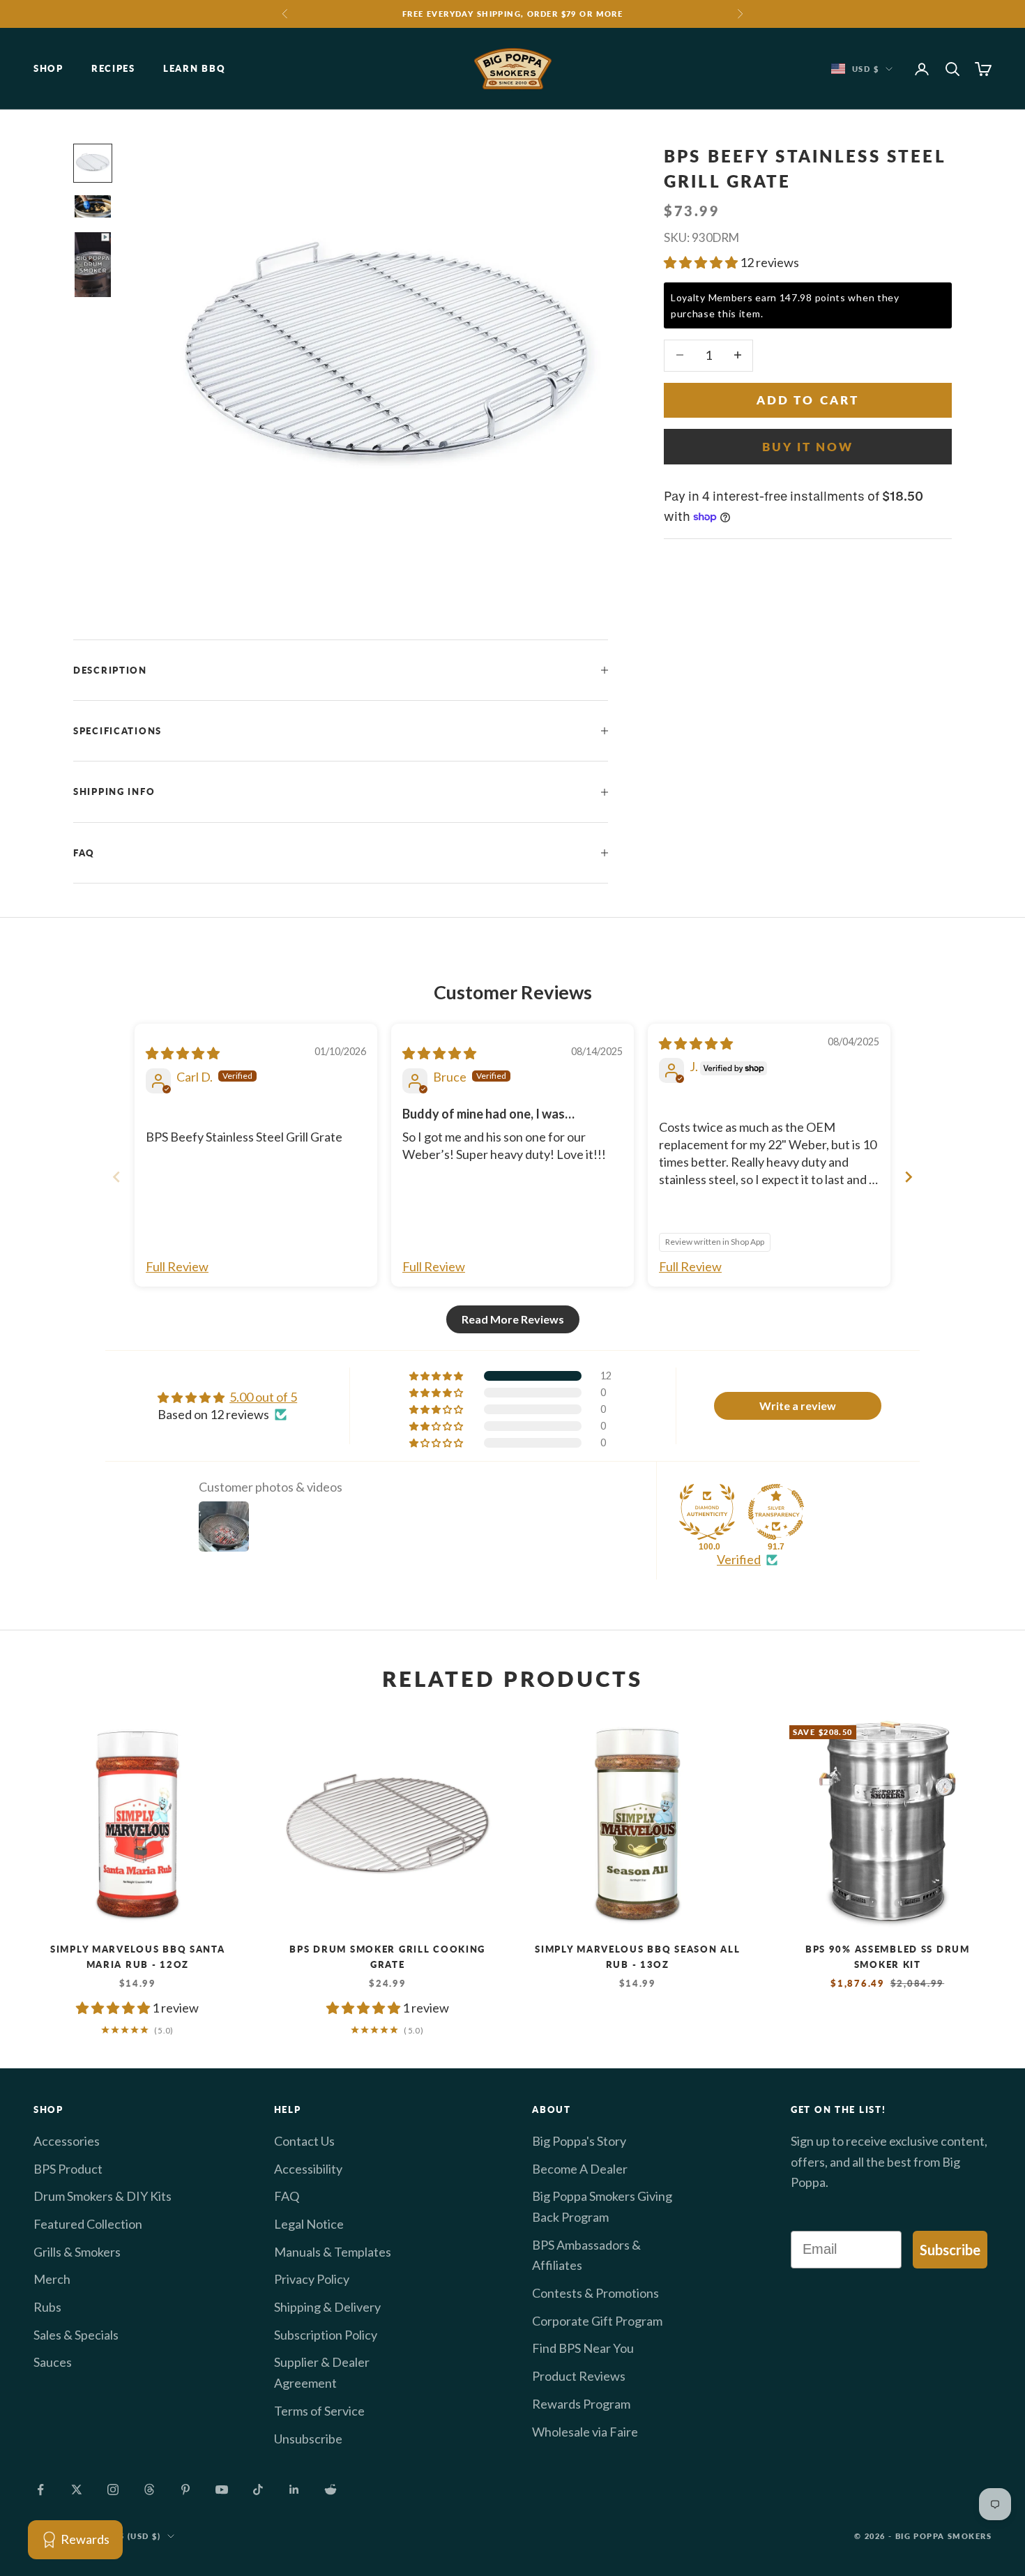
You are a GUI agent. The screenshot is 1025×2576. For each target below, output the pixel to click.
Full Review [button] (177, 1266)
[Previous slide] (116, 1177)
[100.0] (707, 1512)
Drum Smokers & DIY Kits (102, 2196)
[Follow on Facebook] (40, 2490)
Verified (739, 1559)
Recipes (113, 69)
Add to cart (808, 399)
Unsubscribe (308, 2439)
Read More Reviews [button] (513, 1319)
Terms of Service (319, 2411)
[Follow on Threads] (149, 2490)
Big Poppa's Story (579, 2141)
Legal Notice (309, 2224)
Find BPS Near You (583, 2348)
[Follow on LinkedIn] (294, 2490)
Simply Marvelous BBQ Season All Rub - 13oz (637, 1957)
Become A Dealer (580, 2169)
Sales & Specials (76, 2335)
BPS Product (68, 2169)
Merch (52, 2279)
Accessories (67, 2141)
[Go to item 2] (93, 207)
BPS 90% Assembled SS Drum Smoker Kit (888, 1957)
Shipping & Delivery (327, 2307)
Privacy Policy (312, 2279)
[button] (702, 262)
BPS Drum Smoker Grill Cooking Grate (387, 1957)
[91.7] (776, 1512)
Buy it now (808, 446)
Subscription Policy (326, 2335)
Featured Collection (88, 2224)
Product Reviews (579, 2376)
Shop (48, 69)
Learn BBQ (194, 69)
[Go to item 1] (93, 163)
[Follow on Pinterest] (185, 2490)
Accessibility (308, 2169)
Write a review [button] (798, 1406)
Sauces (53, 2362)
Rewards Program (581, 2404)
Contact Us (304, 2141)
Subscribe (950, 2250)
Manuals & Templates (333, 2252)
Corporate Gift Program (597, 2321)
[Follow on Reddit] (331, 2490)
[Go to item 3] (93, 264)
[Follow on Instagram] (113, 2490)
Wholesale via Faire (585, 2432)
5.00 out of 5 (263, 1397)
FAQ (287, 2196)
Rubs (47, 2307)
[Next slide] (909, 1177)
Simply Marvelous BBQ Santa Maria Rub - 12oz (138, 1957)
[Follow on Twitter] (77, 2490)
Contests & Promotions (595, 2293)
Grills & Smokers (77, 2252)
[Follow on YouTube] (222, 2490)
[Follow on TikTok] (258, 2490)
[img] (183, 1053)
